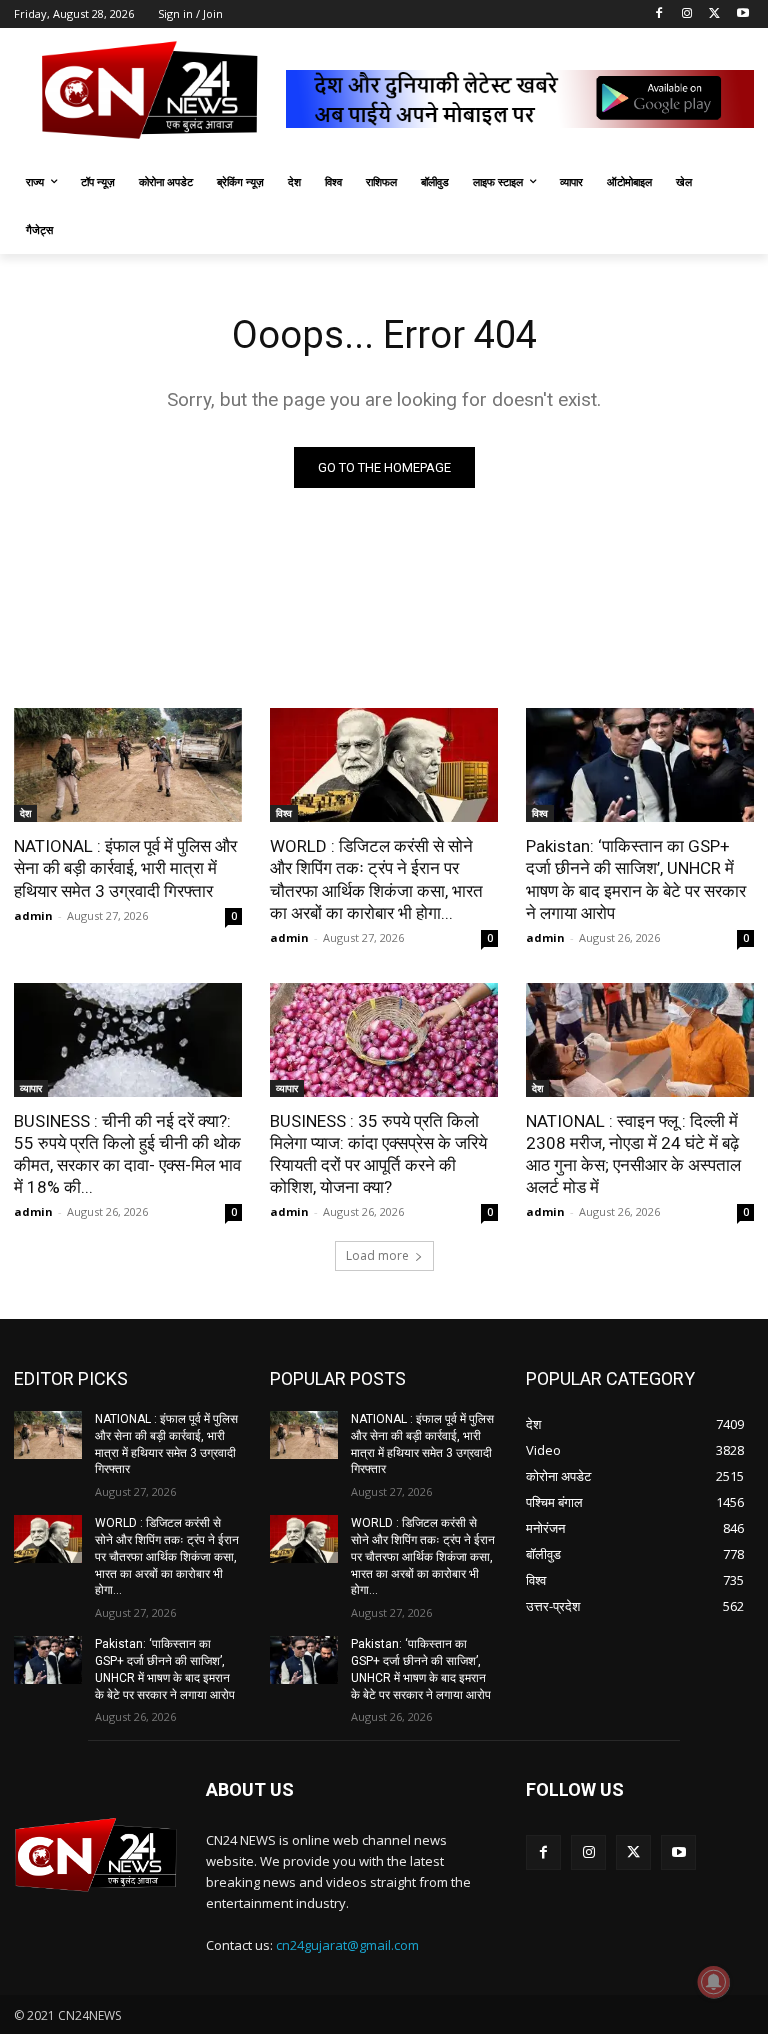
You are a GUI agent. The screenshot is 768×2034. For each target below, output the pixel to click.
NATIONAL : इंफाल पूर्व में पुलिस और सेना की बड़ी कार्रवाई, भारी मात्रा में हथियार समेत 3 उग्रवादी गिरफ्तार (125, 868)
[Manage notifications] (714, 1982)
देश (25, 813)
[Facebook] (659, 14)
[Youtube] (742, 14)
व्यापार (31, 1088)
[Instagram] (687, 14)
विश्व (284, 813)
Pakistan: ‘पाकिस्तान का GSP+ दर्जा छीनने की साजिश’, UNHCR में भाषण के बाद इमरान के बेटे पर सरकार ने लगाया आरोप (636, 879)
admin (33, 915)
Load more (377, 1255)
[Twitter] (714, 14)
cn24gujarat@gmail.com (347, 1945)
